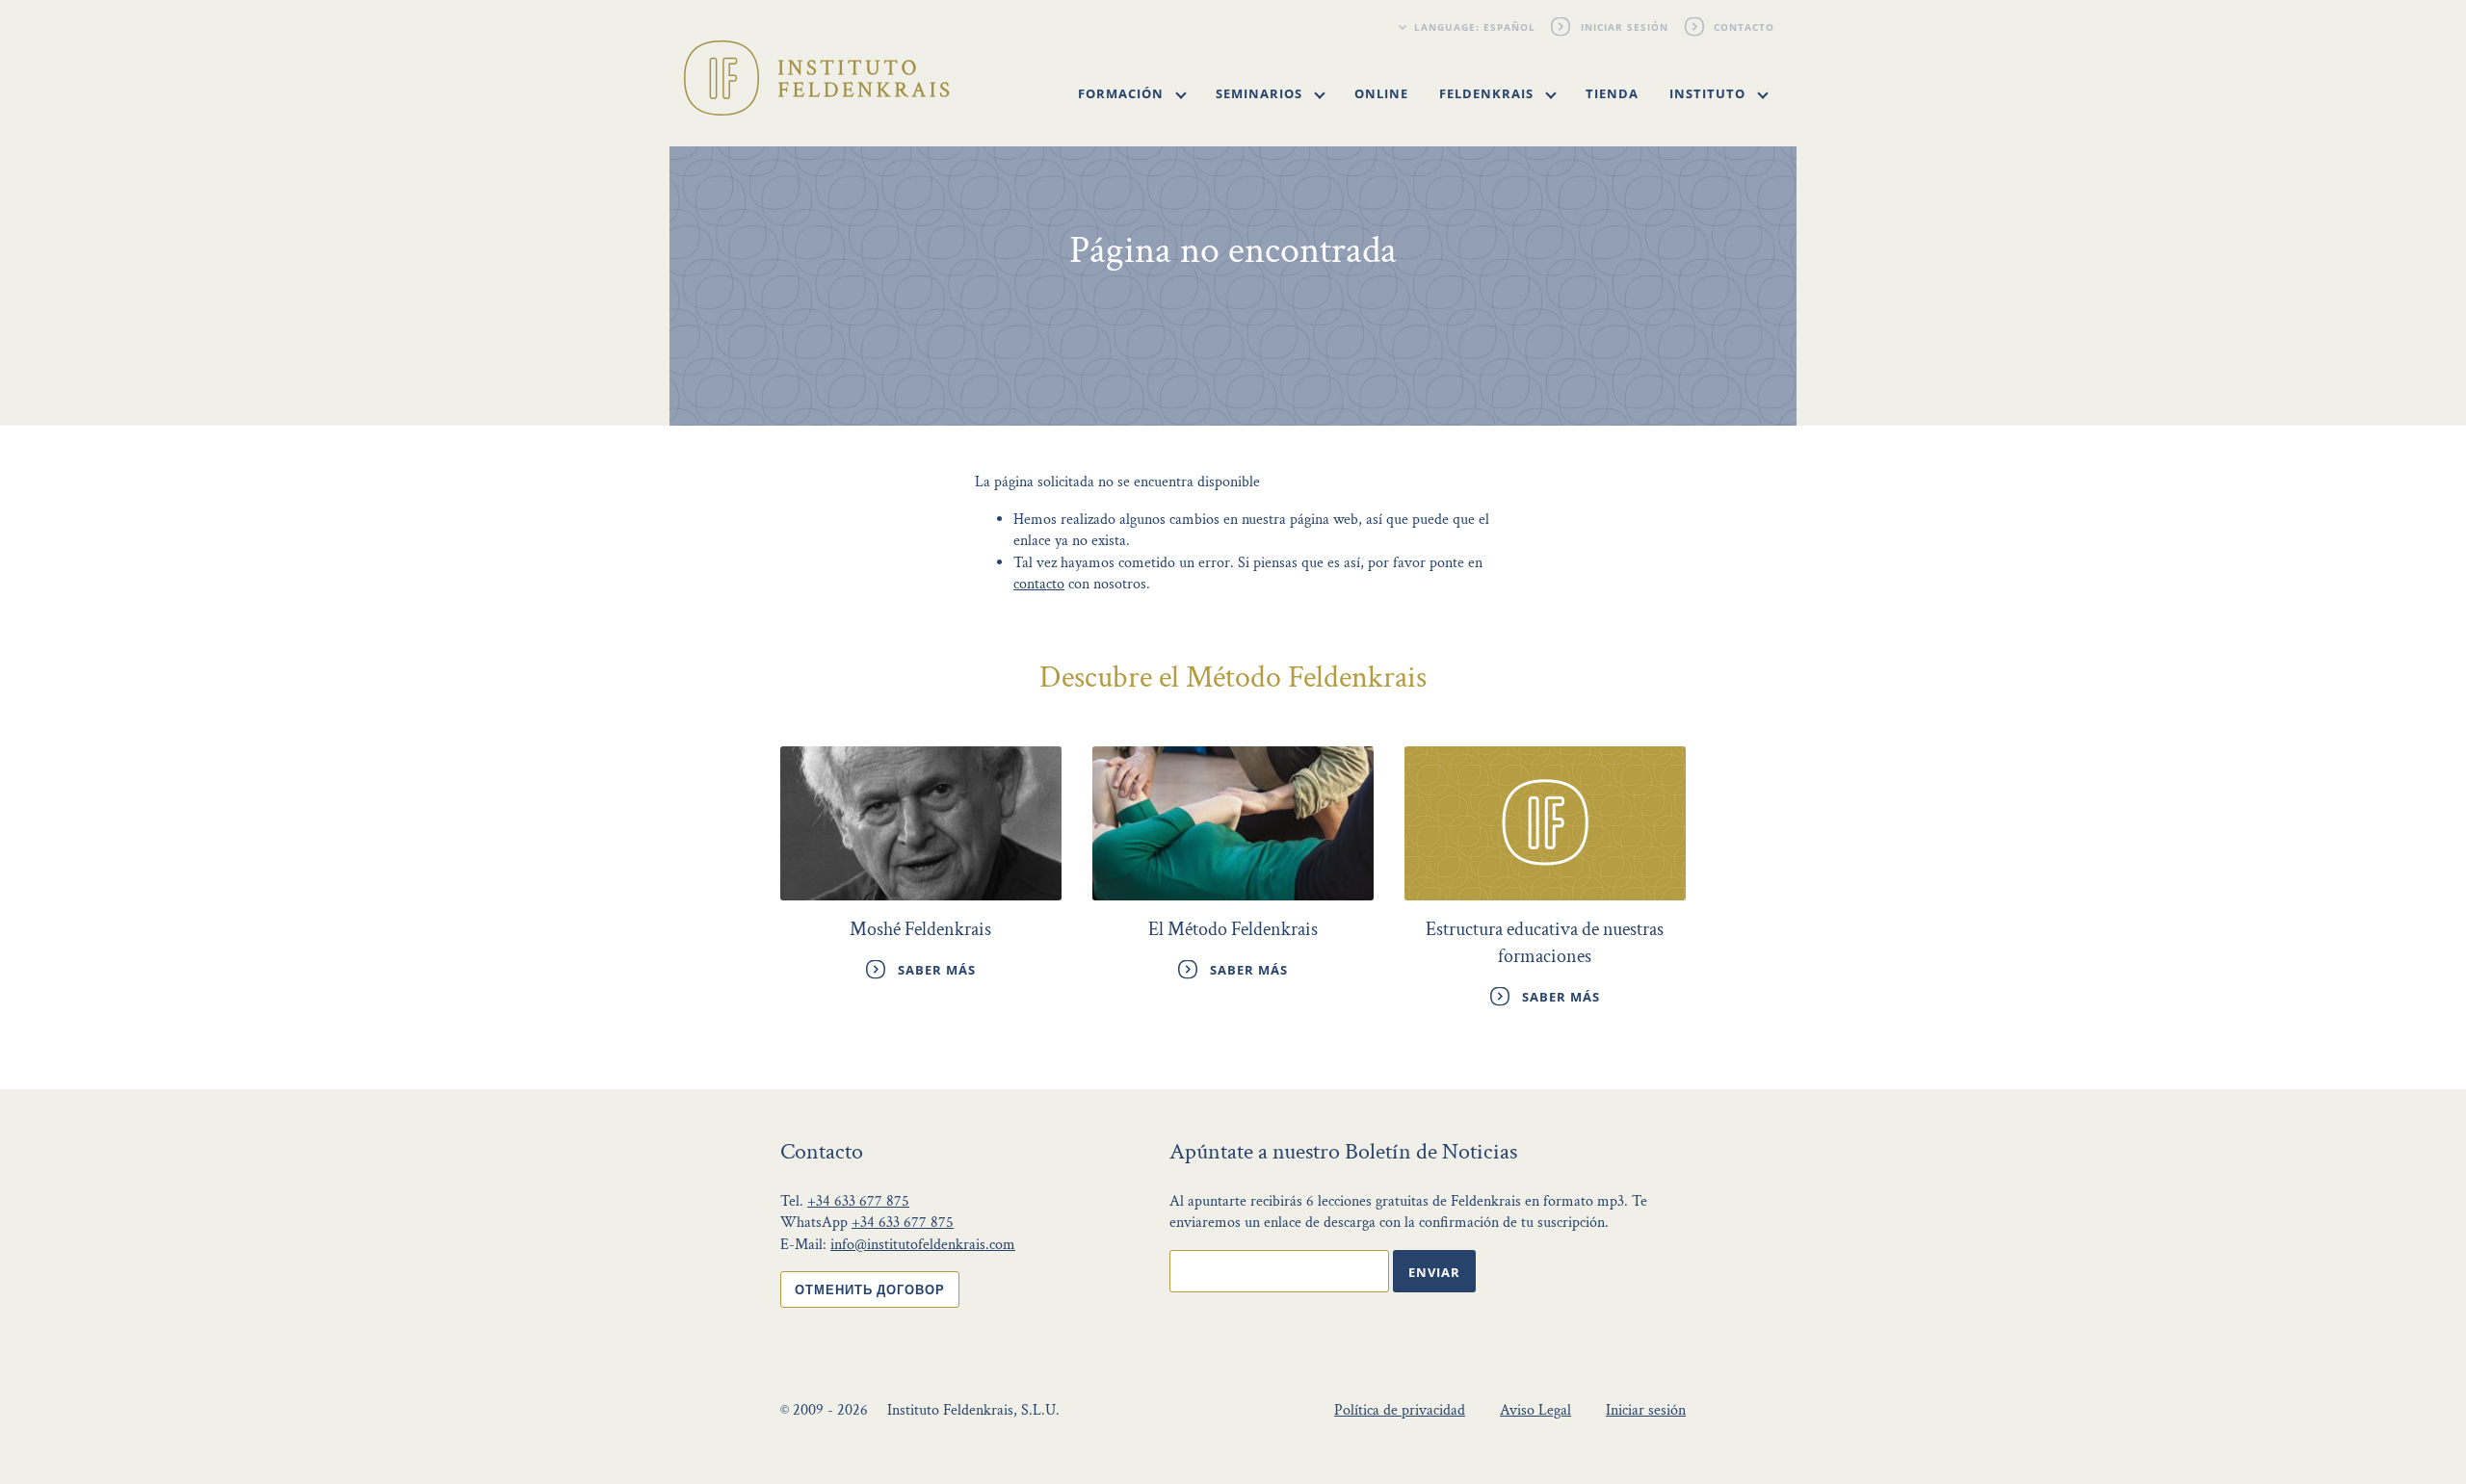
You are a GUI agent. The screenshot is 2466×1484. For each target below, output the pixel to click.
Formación (1123, 93)
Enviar (1434, 1272)
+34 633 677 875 (858, 1201)
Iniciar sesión (1625, 27)
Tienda (1612, 93)
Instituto (1709, 93)
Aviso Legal (1535, 1410)
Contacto (1745, 27)
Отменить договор (870, 1289)
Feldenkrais (1488, 93)
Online (1381, 93)
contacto (1039, 584)
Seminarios (1261, 93)
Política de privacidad (1400, 1410)
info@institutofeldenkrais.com (923, 1245)
